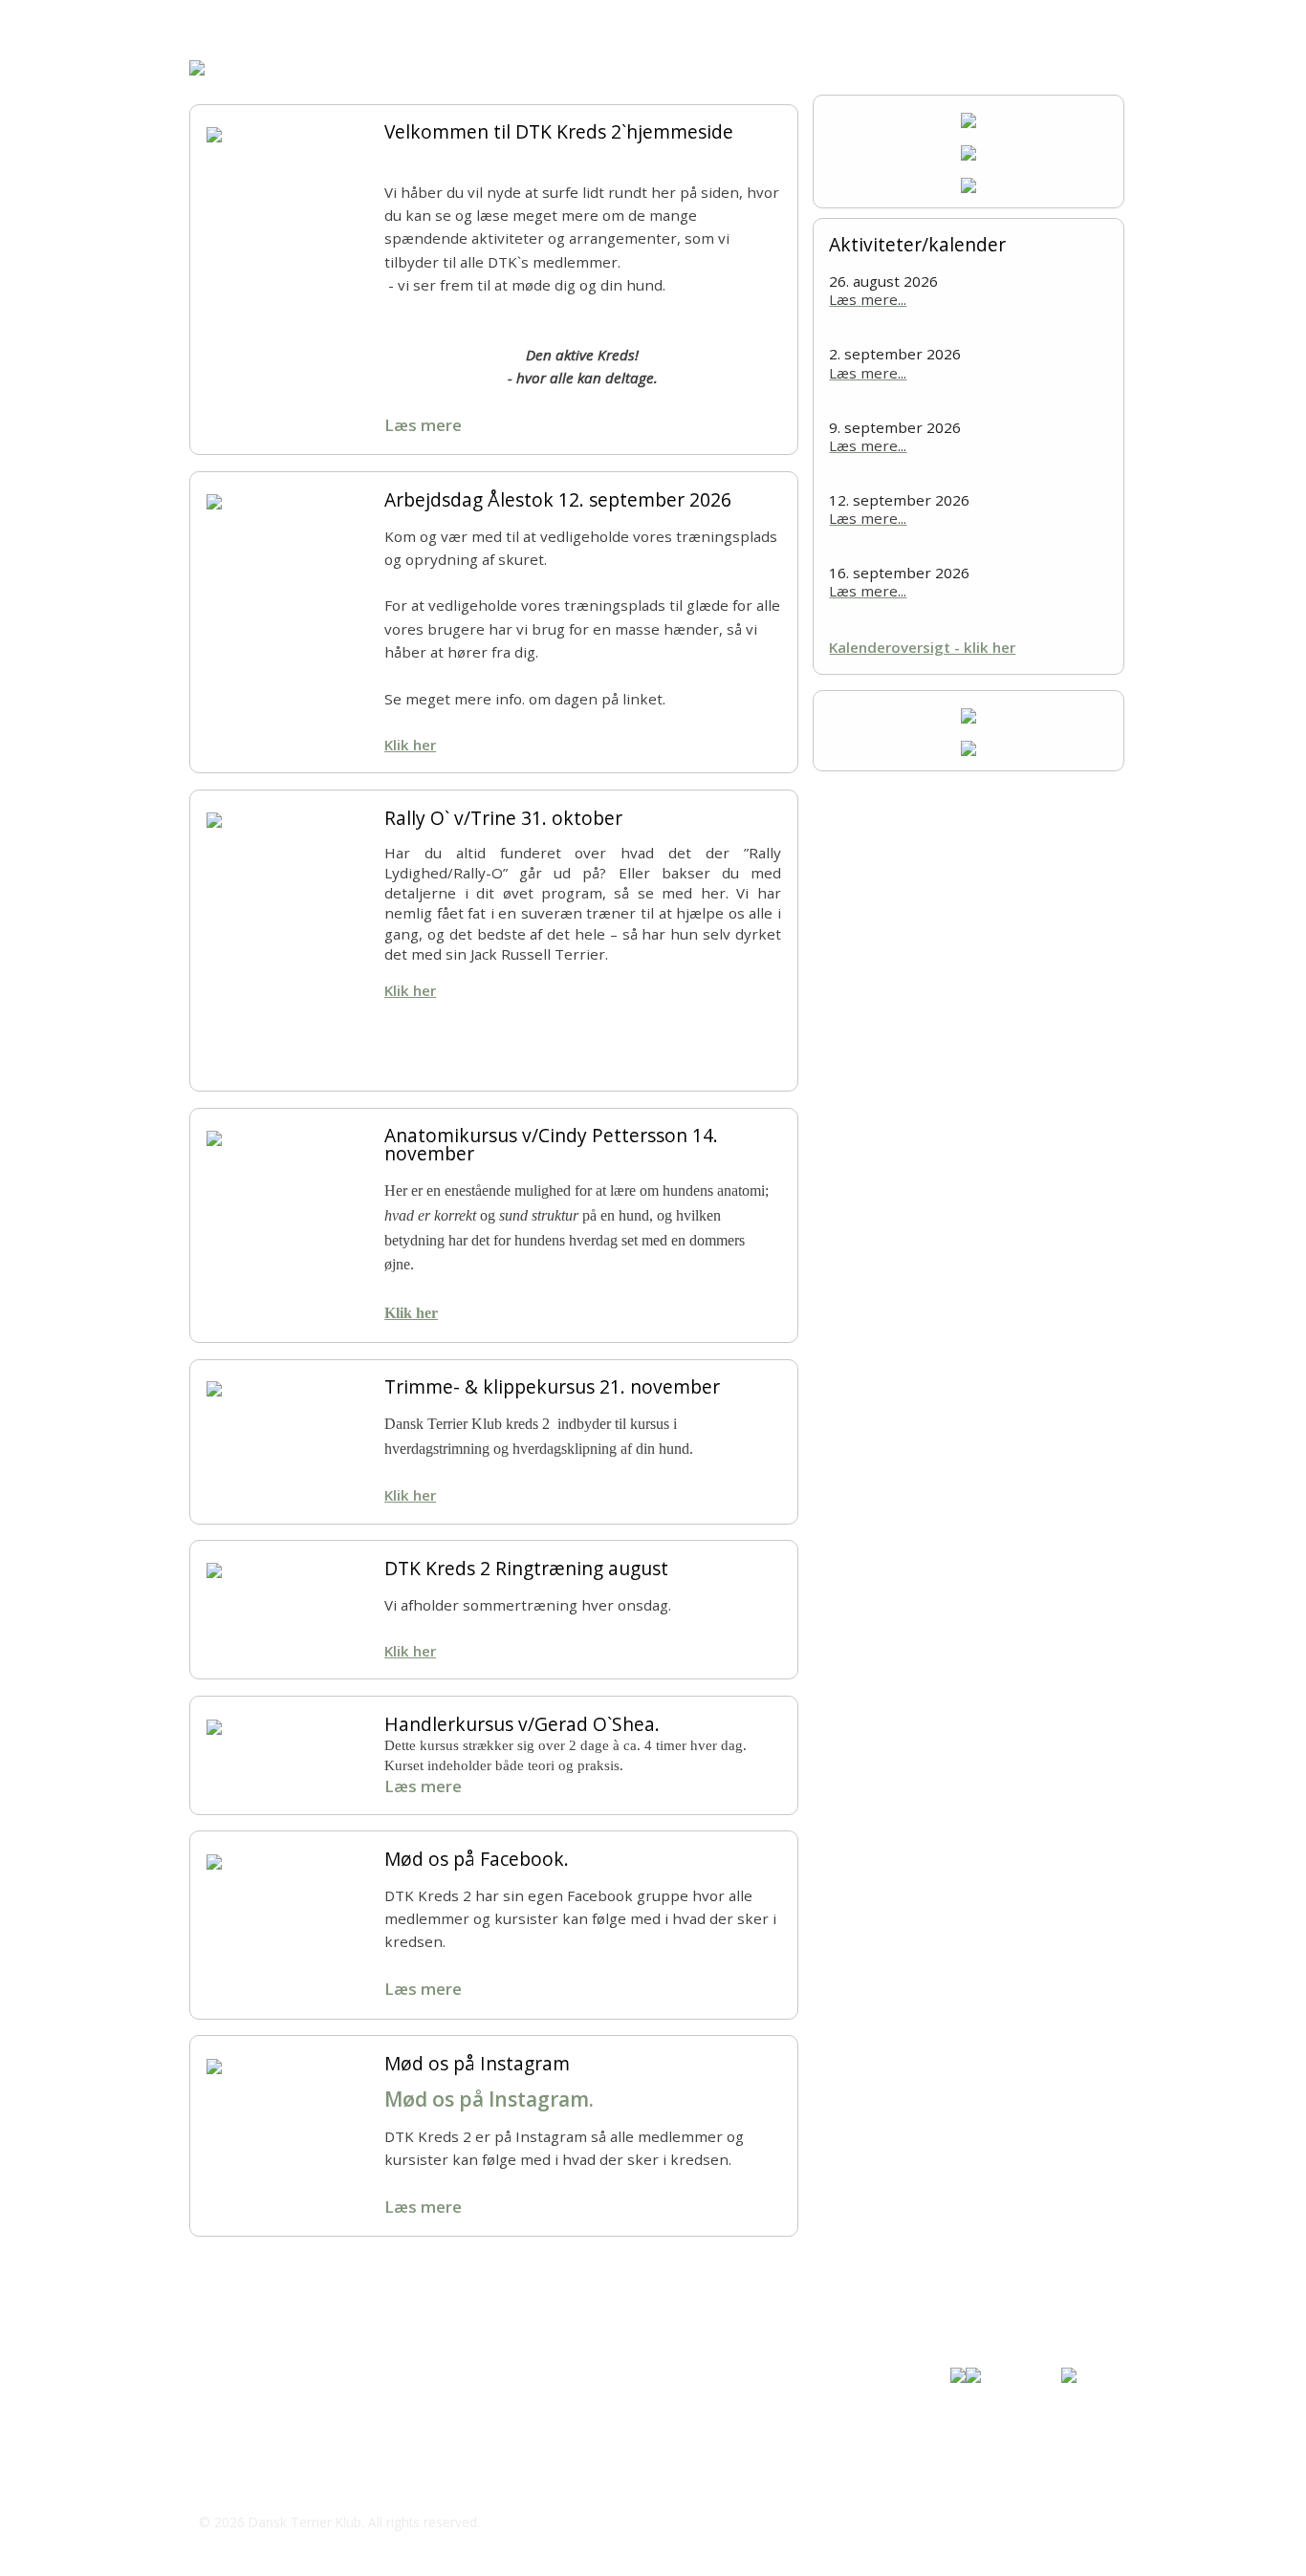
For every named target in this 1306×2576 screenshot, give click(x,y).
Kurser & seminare (681, 19)
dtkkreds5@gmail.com (297, 2484)
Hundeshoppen (809, 19)
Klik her (410, 745)
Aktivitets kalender (936, 19)
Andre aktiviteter (469, 19)
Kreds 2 (275, 19)
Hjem (206, 19)
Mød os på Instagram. (489, 2099)
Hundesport (359, 19)
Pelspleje (572, 19)
